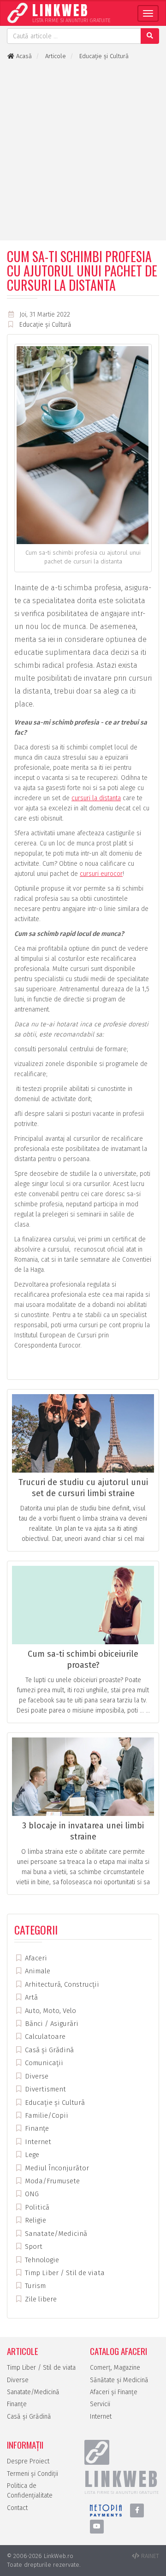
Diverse (36, 2076)
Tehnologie (41, 2260)
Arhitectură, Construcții (61, 1984)
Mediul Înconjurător (56, 2168)
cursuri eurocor (101, 874)
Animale (37, 1971)
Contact (17, 2508)
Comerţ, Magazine (115, 2368)
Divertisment (44, 2089)
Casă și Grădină (48, 2050)
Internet (37, 2142)
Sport (33, 2247)
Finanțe (36, 2128)
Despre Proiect (28, 2461)
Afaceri (35, 1958)
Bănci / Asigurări (51, 2024)
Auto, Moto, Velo (50, 2011)
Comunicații (43, 2063)
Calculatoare (44, 2037)
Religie (35, 2220)
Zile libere (40, 2299)
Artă (30, 1997)
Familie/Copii (46, 2115)
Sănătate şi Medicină (119, 2380)
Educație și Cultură (45, 325)
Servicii (100, 2404)
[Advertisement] (83, 150)
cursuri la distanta (96, 798)
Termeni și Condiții (33, 2474)
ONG (31, 2194)
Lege (31, 2155)
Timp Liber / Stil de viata (64, 2273)
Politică (36, 2207)
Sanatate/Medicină (55, 2234)
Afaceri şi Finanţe (114, 2392)
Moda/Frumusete (51, 2181)
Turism (34, 2286)
